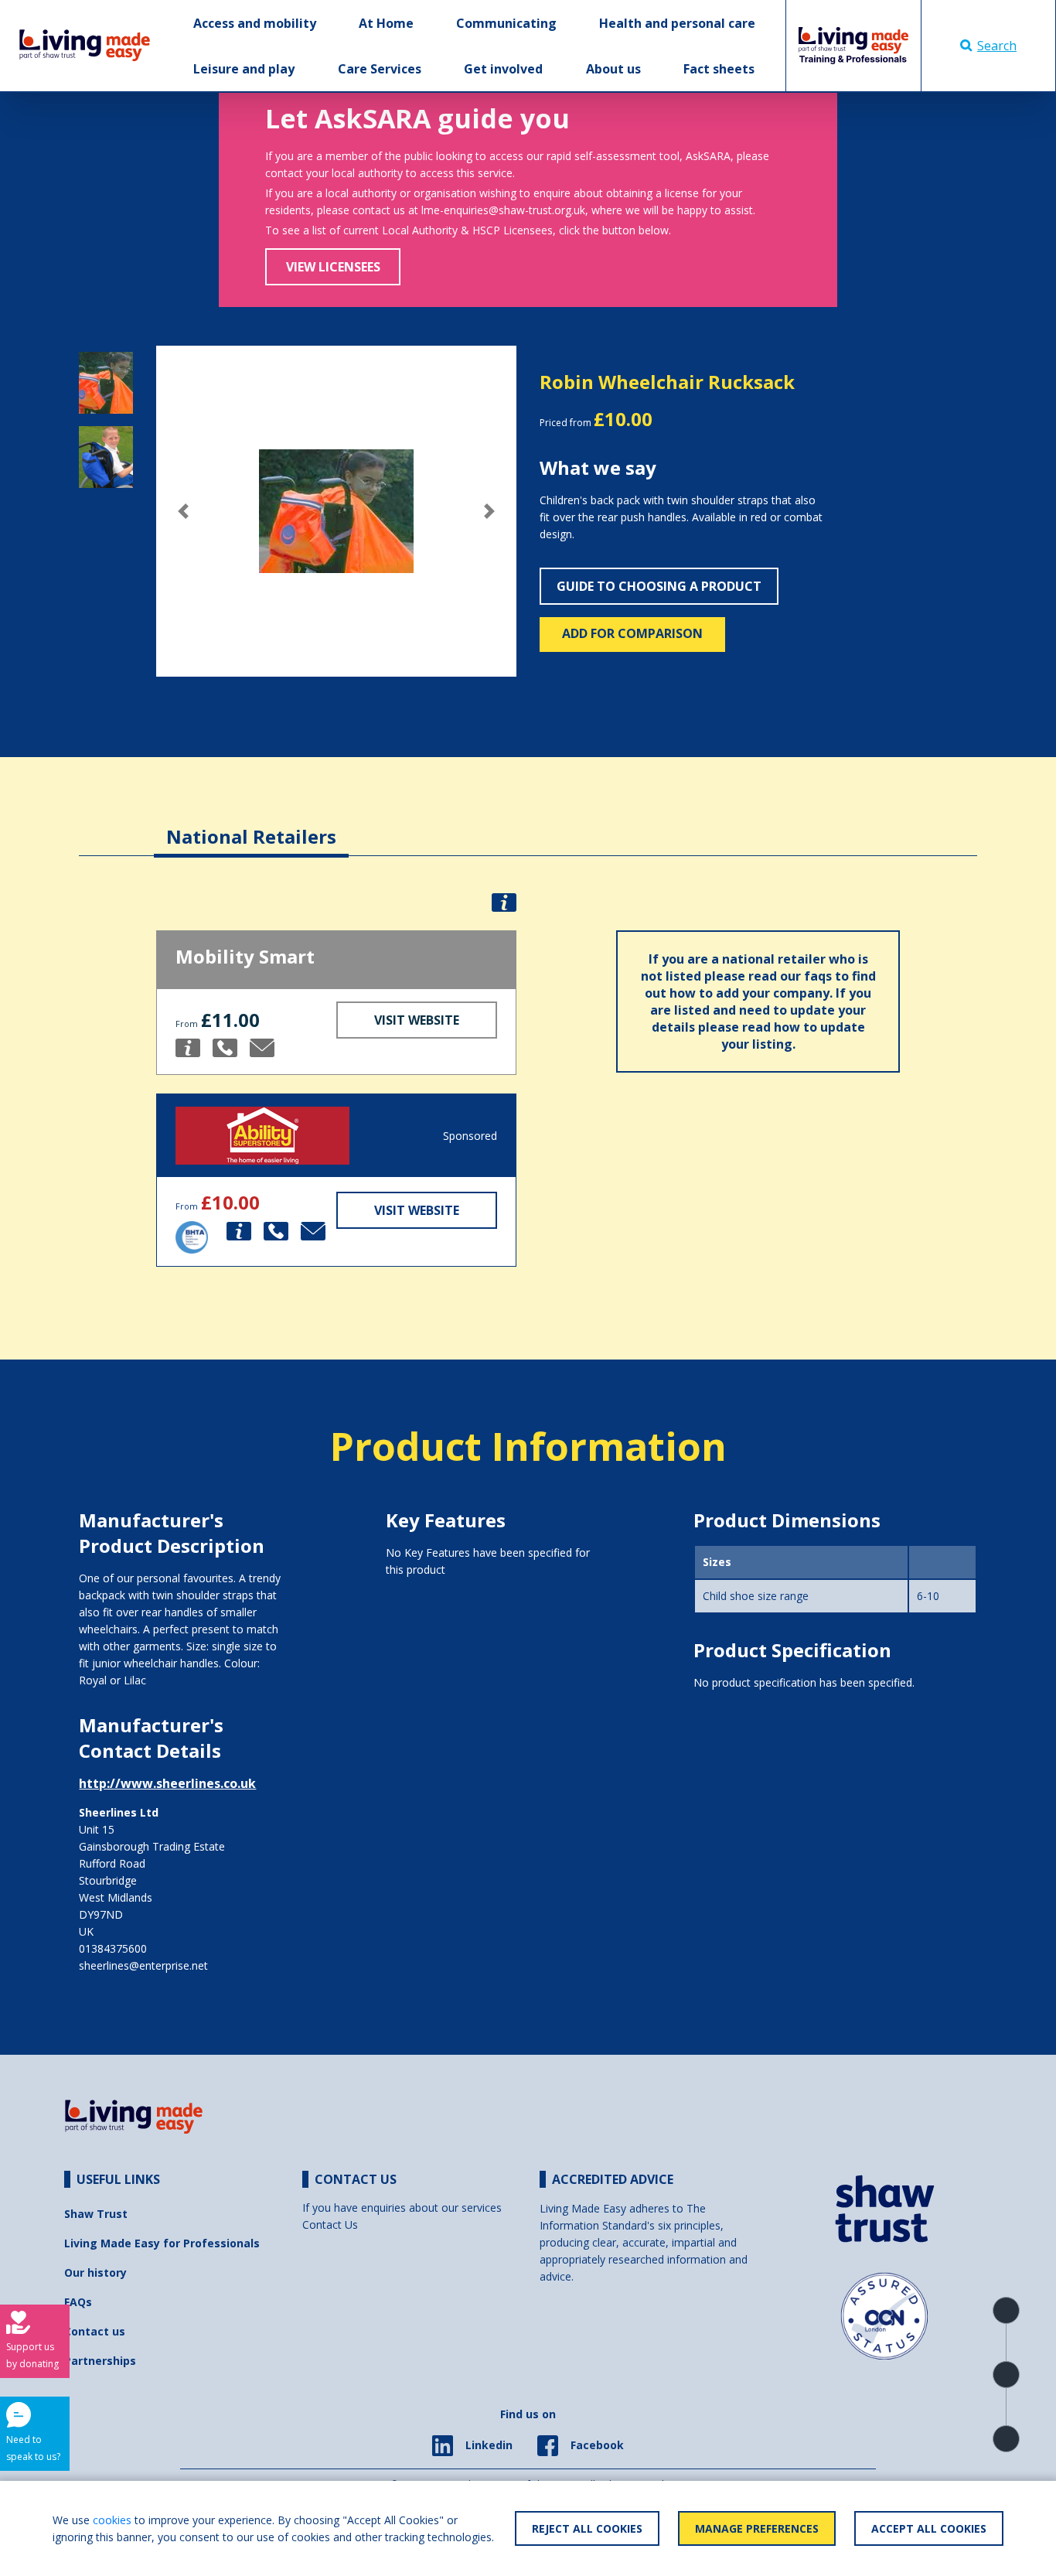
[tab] (251, 825)
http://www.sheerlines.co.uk (167, 1783)
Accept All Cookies (929, 2528)
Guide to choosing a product (659, 586)
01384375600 (113, 1948)
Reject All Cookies (587, 2528)
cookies (112, 2520)
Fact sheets (719, 69)
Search (997, 46)
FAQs (78, 2302)
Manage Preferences (757, 2528)
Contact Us (330, 2225)
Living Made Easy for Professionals (162, 2243)
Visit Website (417, 1020)
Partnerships (100, 2361)
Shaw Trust (96, 2214)
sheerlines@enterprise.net (143, 1965)
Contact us (95, 2331)
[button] (183, 511)
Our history (95, 2272)
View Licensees (333, 267)
